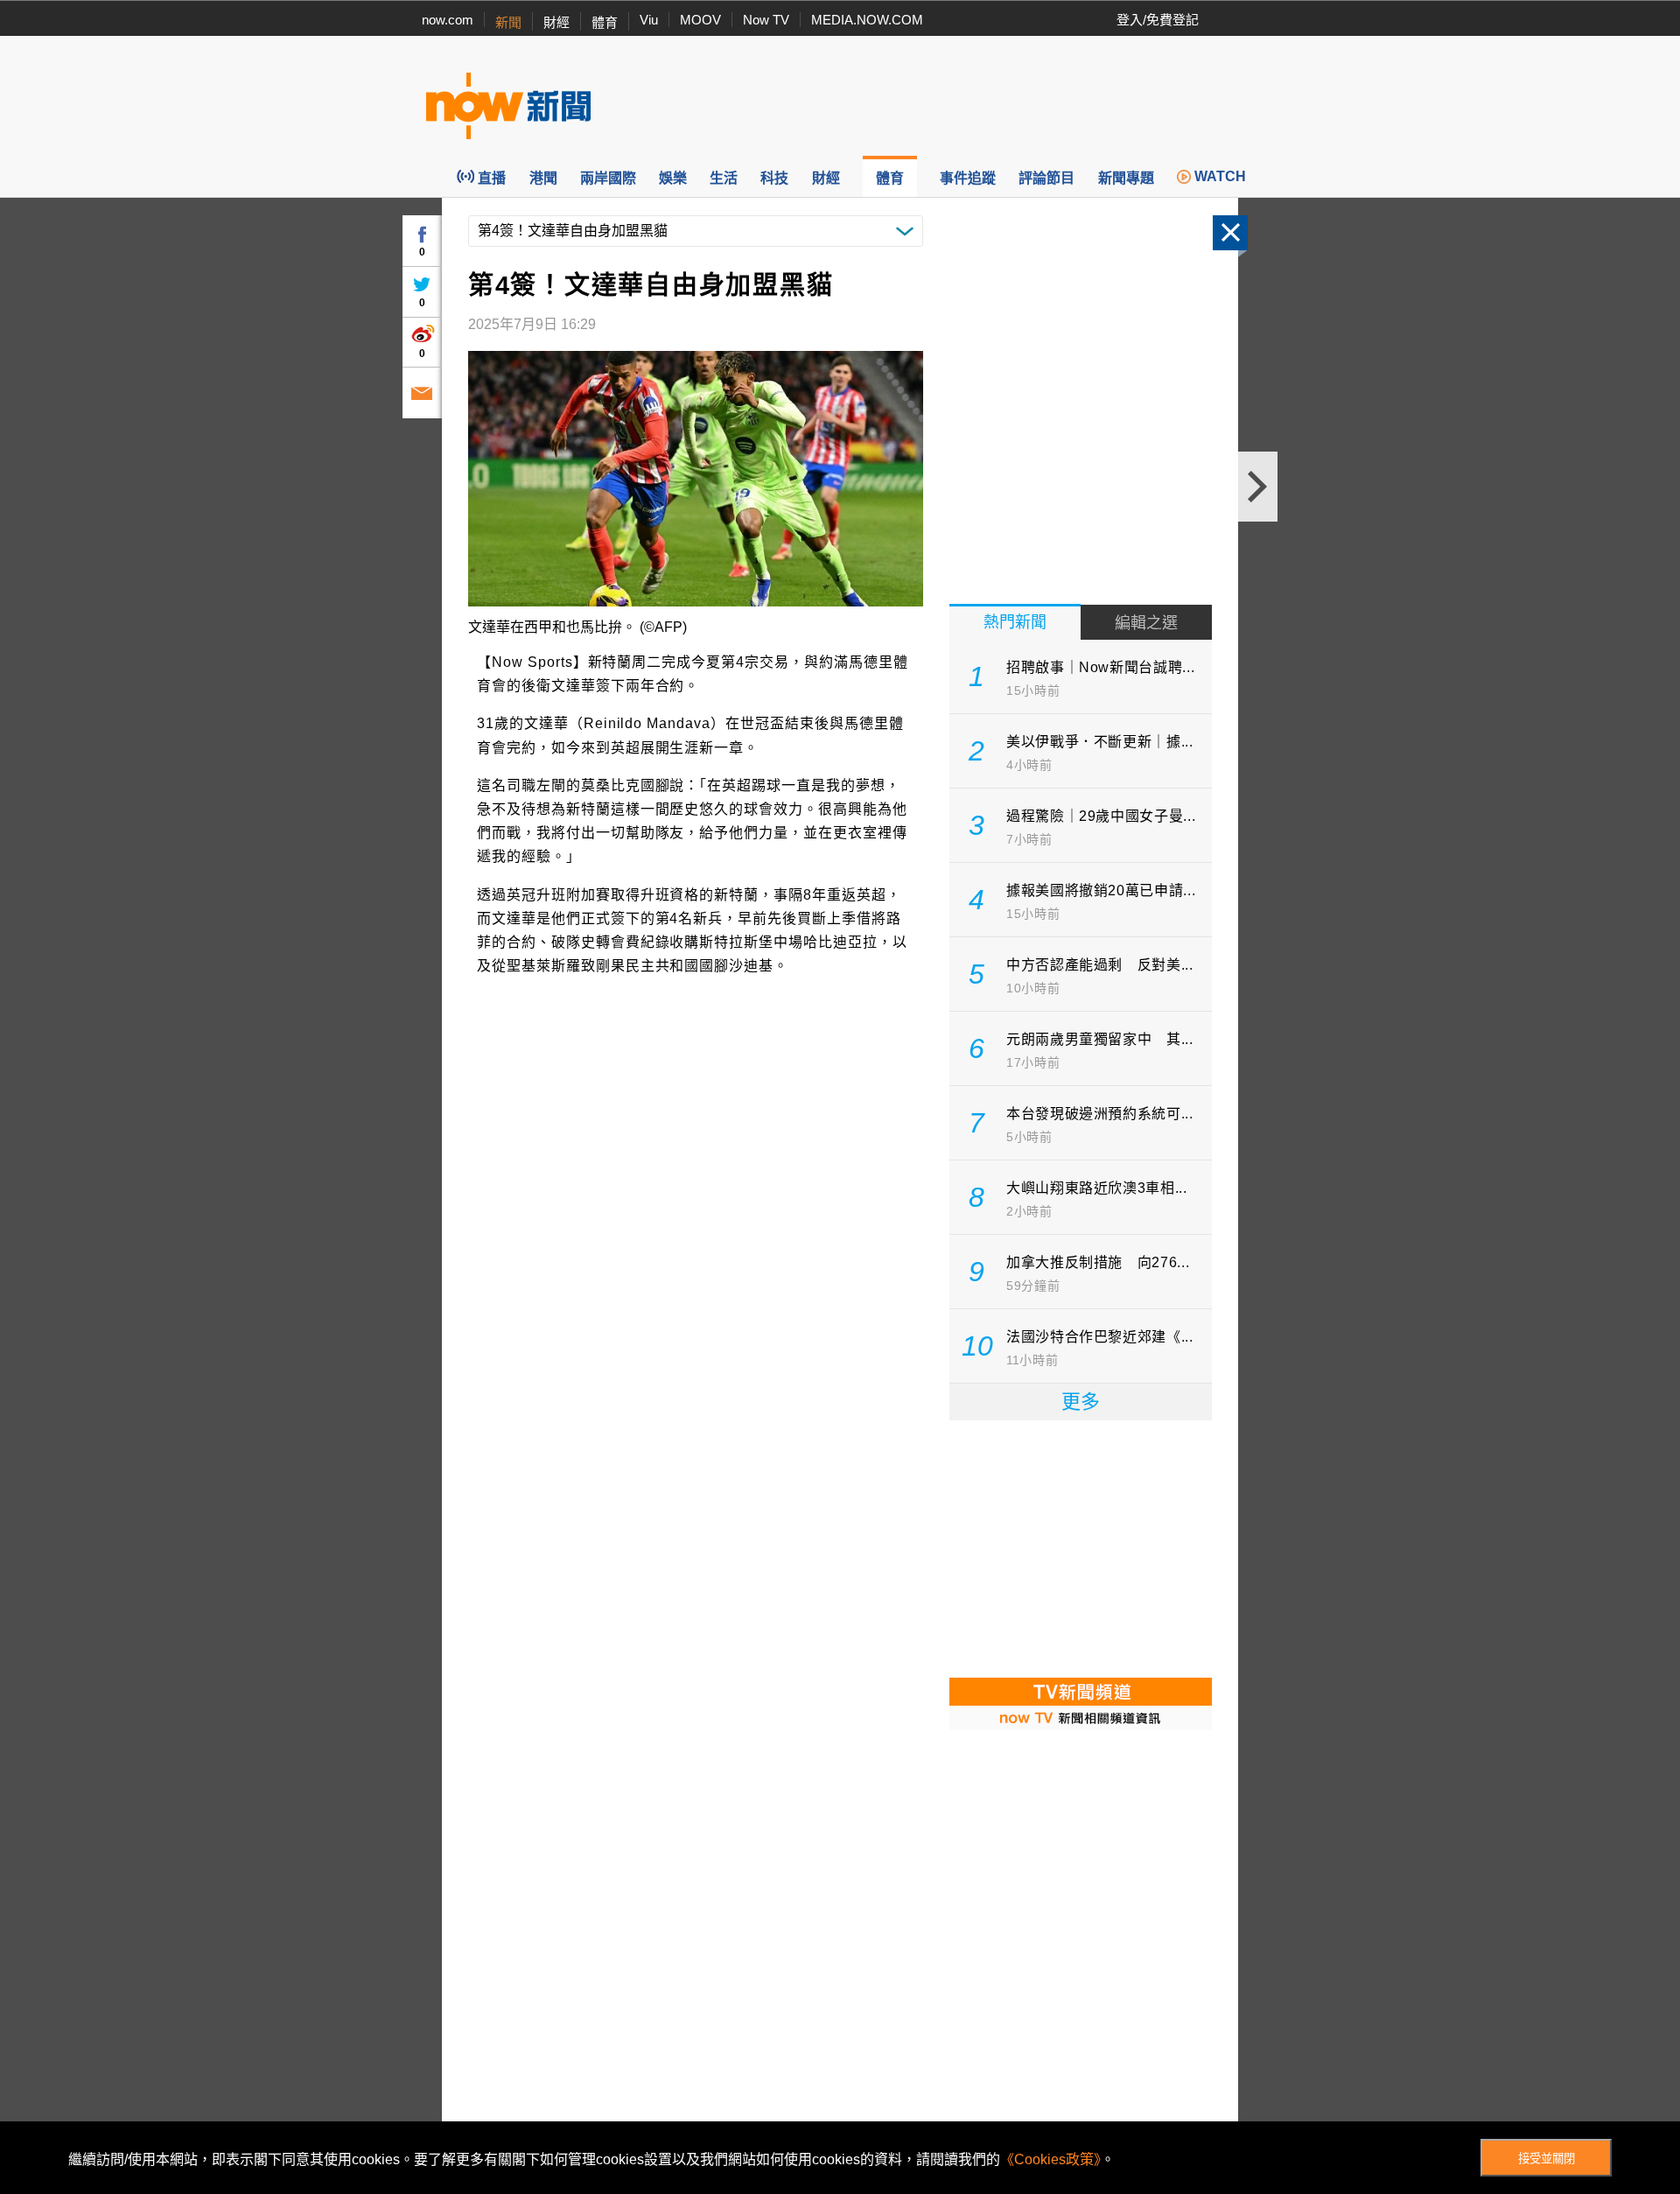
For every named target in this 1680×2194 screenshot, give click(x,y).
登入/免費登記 (1158, 20)
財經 (556, 22)
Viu (649, 20)
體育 (605, 22)
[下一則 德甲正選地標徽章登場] (1258, 487)
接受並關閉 (1547, 2159)
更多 (1081, 1402)
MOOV (700, 20)
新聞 (508, 22)
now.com (448, 20)
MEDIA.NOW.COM (867, 20)
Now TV (766, 20)
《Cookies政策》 (1050, 2159)
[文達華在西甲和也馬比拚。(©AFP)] (696, 479)
